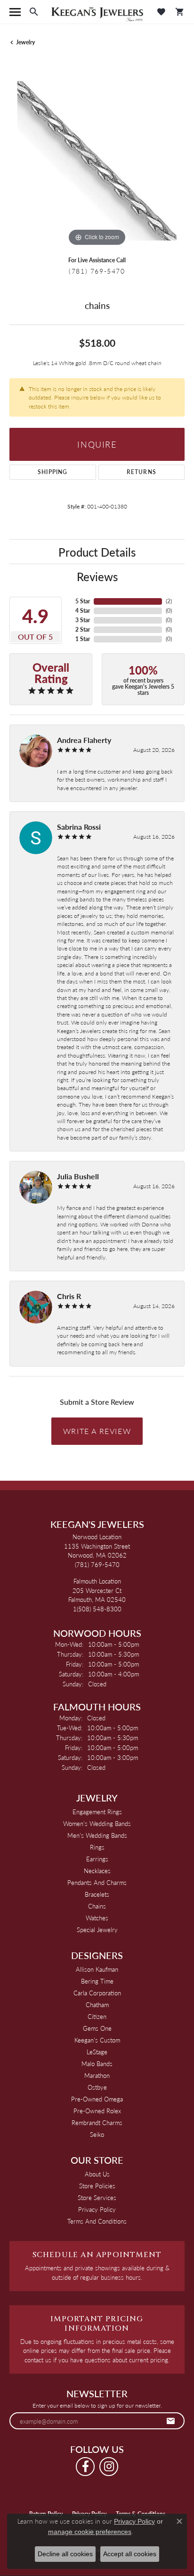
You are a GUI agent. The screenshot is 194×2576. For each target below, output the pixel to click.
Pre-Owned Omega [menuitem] (97, 2099)
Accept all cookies (130, 2554)
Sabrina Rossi (79, 827)
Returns (141, 472)
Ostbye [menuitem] (97, 2087)
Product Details (97, 552)
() (169, 601)
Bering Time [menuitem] (97, 1981)
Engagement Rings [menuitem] (97, 1812)
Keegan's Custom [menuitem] (97, 2040)
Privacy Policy (97, 2209)
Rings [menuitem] (97, 1847)
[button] (34, 12)
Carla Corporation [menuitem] (97, 1993)
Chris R (69, 1296)
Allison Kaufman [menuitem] (97, 1969)
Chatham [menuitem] (97, 2005)
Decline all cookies (65, 2554)
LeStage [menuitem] (97, 2052)
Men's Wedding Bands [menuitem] (97, 1835)
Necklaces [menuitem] (97, 1871)
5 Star (83, 601)
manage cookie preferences (90, 2532)
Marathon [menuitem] (97, 2075)
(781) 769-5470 (97, 271)
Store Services (97, 2197)
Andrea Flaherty (84, 740)
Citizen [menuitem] (97, 2016)
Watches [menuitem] (97, 1918)
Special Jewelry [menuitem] (97, 1930)
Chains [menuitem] (97, 1906)
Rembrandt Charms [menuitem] (97, 2122)
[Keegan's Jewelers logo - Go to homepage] (97, 12)
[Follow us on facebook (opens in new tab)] (85, 2467)
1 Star (83, 639)
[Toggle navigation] (15, 12)
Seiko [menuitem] (97, 2134)
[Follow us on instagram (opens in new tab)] (109, 2467)
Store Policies (97, 2186)
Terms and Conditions (97, 2221)
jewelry (25, 42)
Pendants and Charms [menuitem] (97, 1882)
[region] (97, 161)
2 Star (83, 629)
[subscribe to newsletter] (171, 2421)
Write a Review (97, 1431)
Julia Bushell (78, 1176)
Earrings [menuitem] (97, 1859)
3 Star (83, 620)
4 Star (83, 611)
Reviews (97, 576)
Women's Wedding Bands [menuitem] (97, 1823)
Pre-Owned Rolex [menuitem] (97, 2111)
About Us (97, 2174)
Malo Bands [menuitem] (97, 2063)
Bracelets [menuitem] (97, 1894)
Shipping (53, 472)
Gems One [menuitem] (97, 2028)
